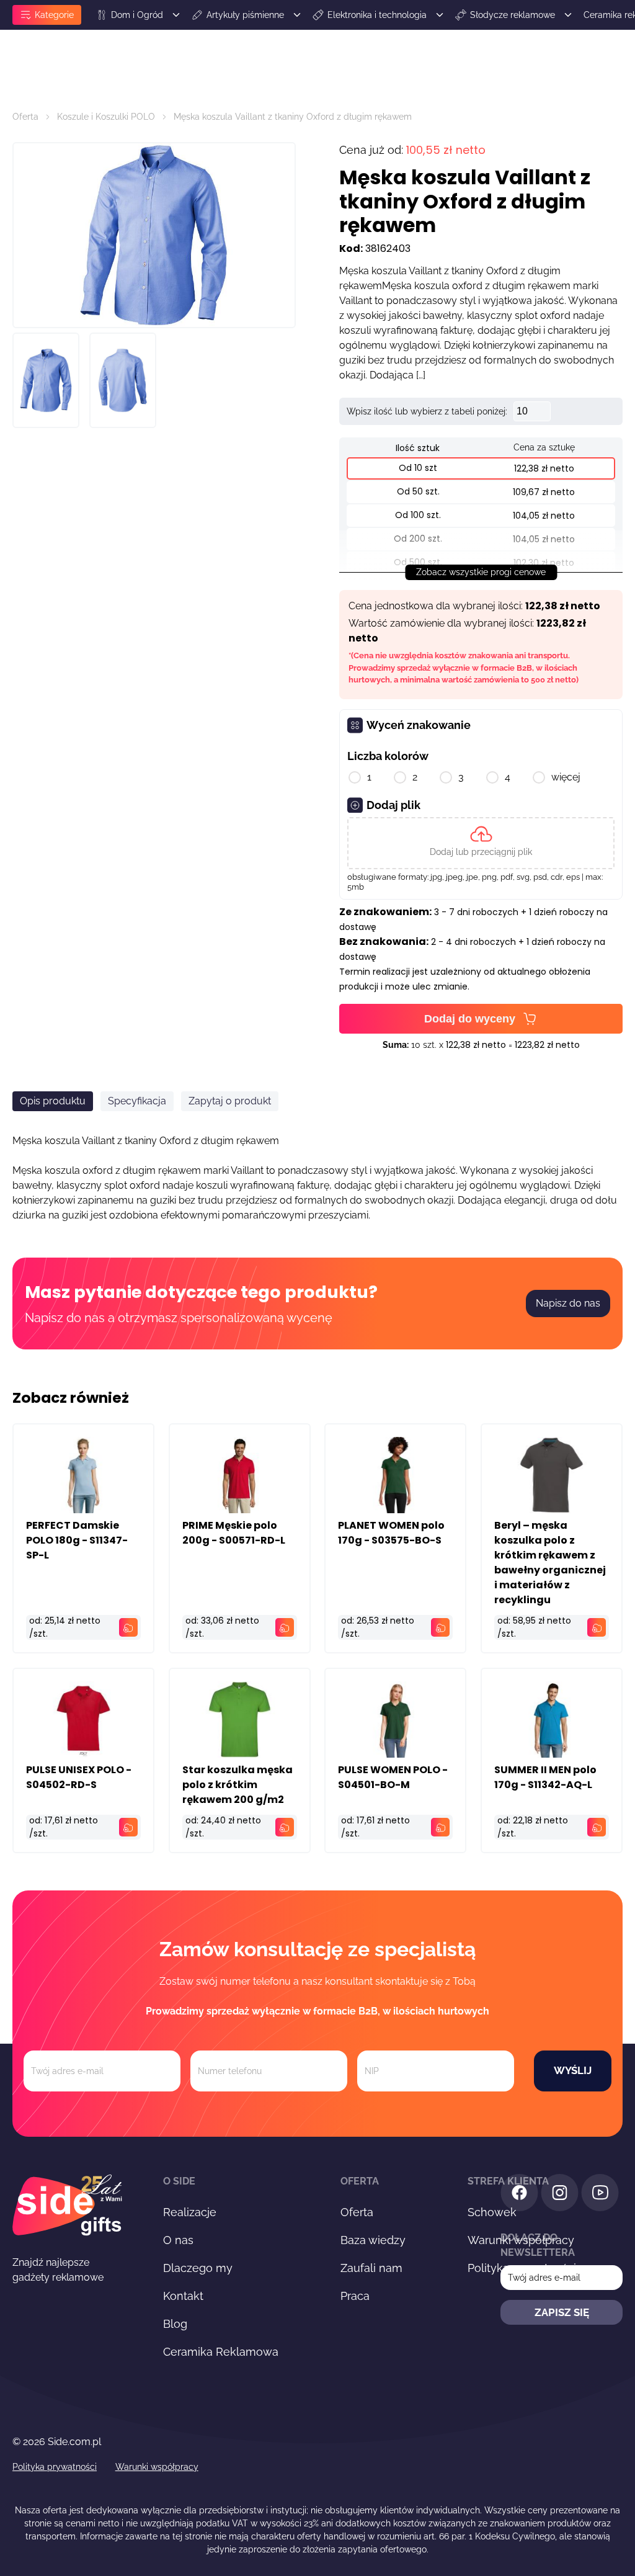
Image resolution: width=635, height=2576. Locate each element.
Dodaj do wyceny (470, 1019)
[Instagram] (560, 2195)
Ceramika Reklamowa (221, 2352)
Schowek (492, 2212)
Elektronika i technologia (377, 15)
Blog (175, 2324)
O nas (178, 2240)
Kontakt (183, 2296)
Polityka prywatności (55, 2467)
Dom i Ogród (137, 15)
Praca (355, 2296)
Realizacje (190, 2212)
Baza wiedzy (373, 2240)
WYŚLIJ (573, 2070)
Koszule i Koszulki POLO (106, 117)
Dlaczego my (198, 2268)
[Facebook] (519, 2195)
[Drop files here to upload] (481, 843)
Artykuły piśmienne (245, 15)
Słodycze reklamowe (513, 15)
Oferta (25, 117)
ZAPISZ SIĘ (562, 2312)
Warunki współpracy (157, 2467)
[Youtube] (600, 2195)
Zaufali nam (371, 2268)
